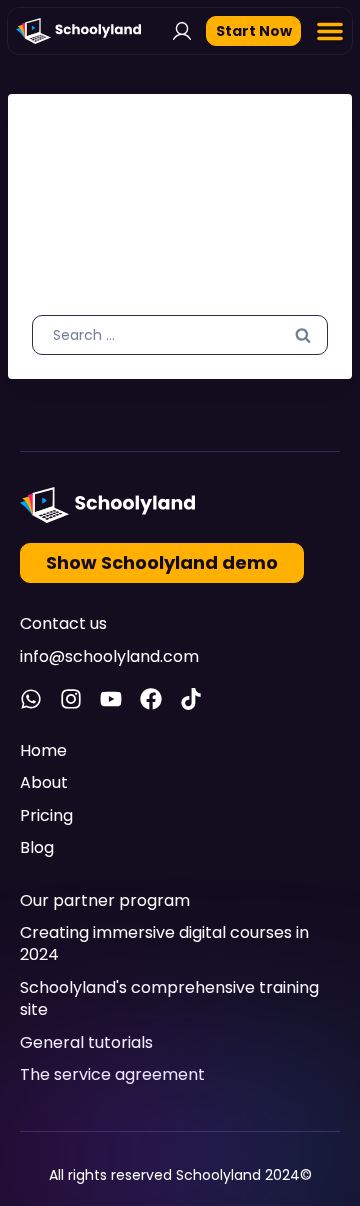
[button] (330, 31)
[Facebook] (151, 699)
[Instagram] (71, 699)
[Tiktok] (191, 699)
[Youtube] (111, 699)
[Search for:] (180, 334)
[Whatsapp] (31, 699)
